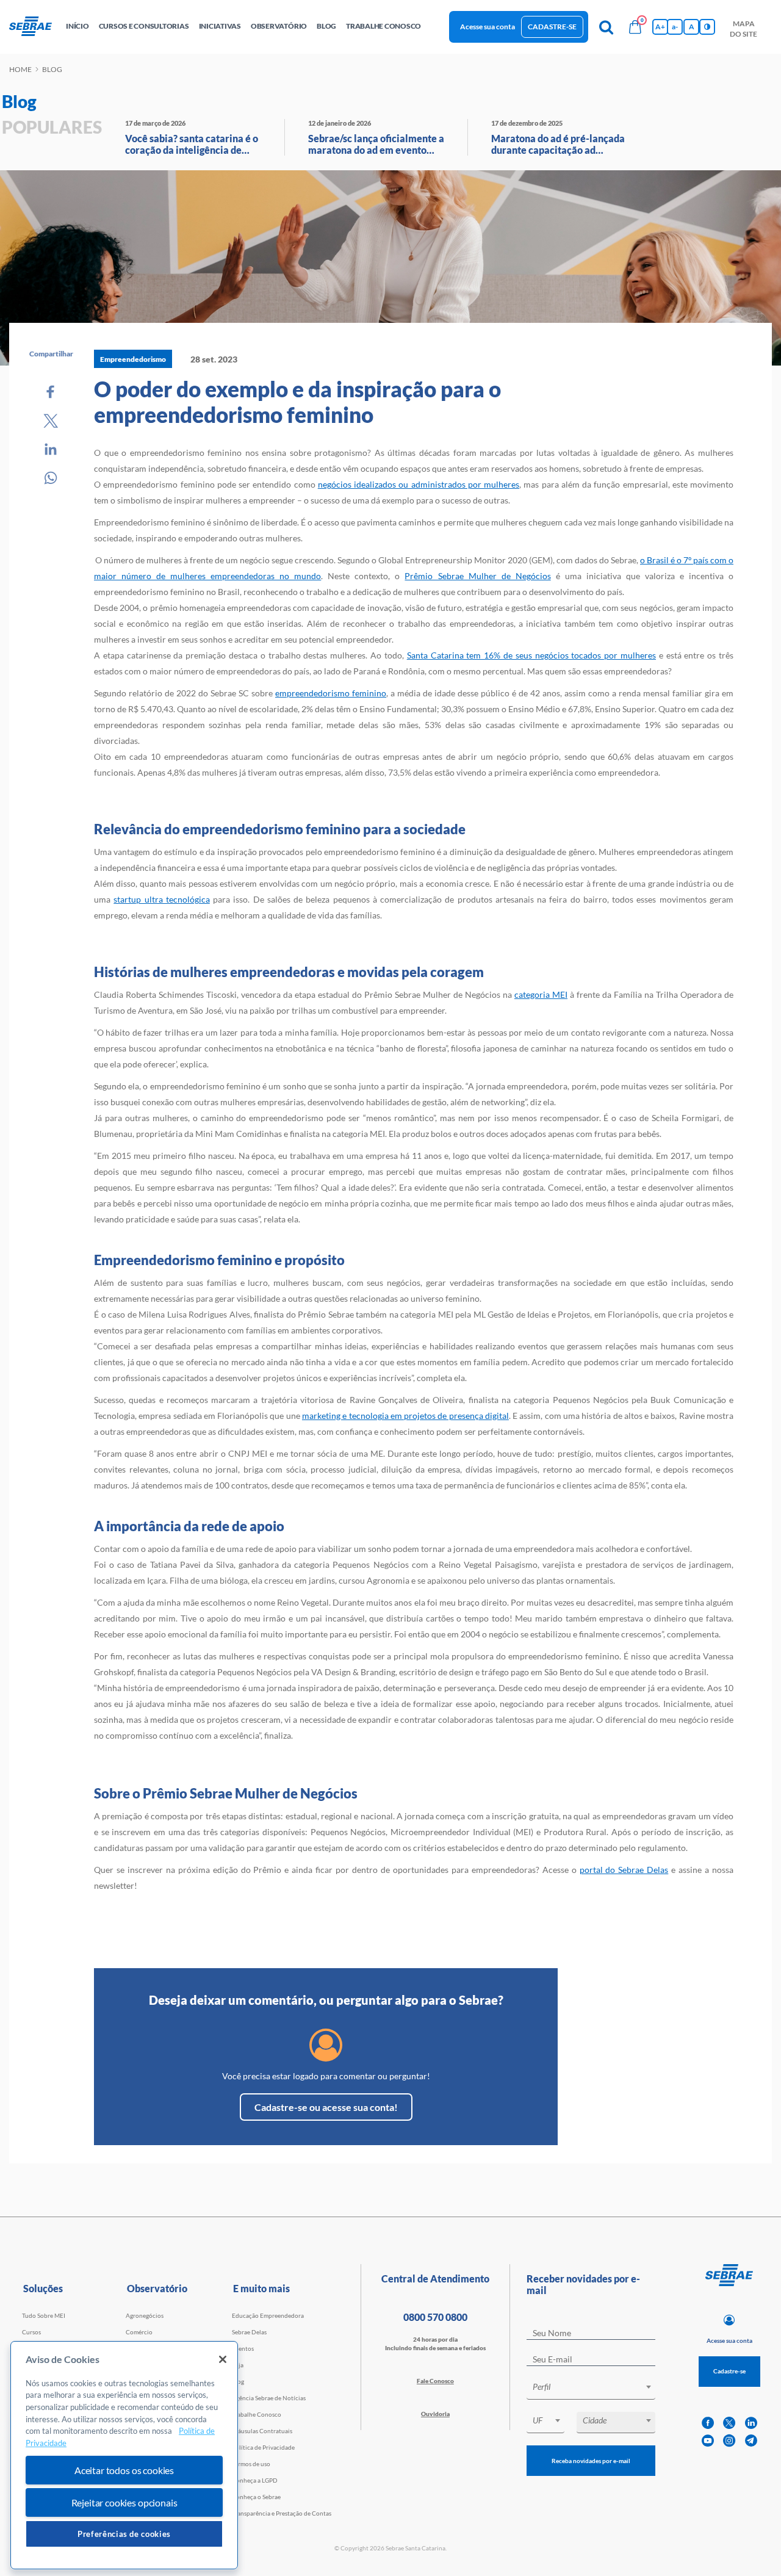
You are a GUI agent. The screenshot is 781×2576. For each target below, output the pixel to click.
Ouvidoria (435, 2414)
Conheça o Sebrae (256, 2497)
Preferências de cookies (124, 2534)
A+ (660, 27)
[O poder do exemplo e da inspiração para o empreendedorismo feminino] (51, 392)
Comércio (139, 2332)
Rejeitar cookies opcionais (124, 2502)
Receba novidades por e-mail (591, 2461)
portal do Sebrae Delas (624, 1870)
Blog (238, 2381)
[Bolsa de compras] (635, 27)
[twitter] (729, 2423)
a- (675, 27)
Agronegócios (145, 2315)
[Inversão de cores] (707, 27)
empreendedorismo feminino (331, 693)
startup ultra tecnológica (162, 899)
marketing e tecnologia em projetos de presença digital (405, 1416)
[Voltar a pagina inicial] (35, 27)
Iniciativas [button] (220, 26)
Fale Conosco (435, 2381)
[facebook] (708, 2423)
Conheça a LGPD (255, 2480)
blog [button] (326, 26)
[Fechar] (223, 2359)
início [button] (77, 26)
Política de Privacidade (263, 2447)
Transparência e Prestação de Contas (282, 2513)
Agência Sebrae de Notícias (269, 2398)
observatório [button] (279, 26)
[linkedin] (751, 2423)
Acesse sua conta (488, 27)
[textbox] (597, 2387)
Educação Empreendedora (268, 2315)
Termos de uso (251, 2464)
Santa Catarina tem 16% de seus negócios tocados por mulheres (531, 655)
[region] (124, 2455)
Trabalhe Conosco (257, 2414)
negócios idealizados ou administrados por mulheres (419, 484)
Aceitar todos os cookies (124, 2470)
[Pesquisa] (606, 27)
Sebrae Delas (249, 2332)
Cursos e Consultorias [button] (144, 26)
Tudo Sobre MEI (44, 2315)
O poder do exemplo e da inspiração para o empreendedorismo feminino (297, 402)
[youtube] (708, 2441)
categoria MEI (541, 994)
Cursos (31, 2332)
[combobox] (591, 2389)
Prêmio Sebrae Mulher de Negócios (477, 576)
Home (20, 69)
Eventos (243, 2348)
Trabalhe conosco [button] (383, 26)
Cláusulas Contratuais (262, 2431)
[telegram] (751, 2441)
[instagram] (729, 2441)
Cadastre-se (552, 27)
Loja (238, 2365)
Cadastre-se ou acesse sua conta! (326, 2107)
